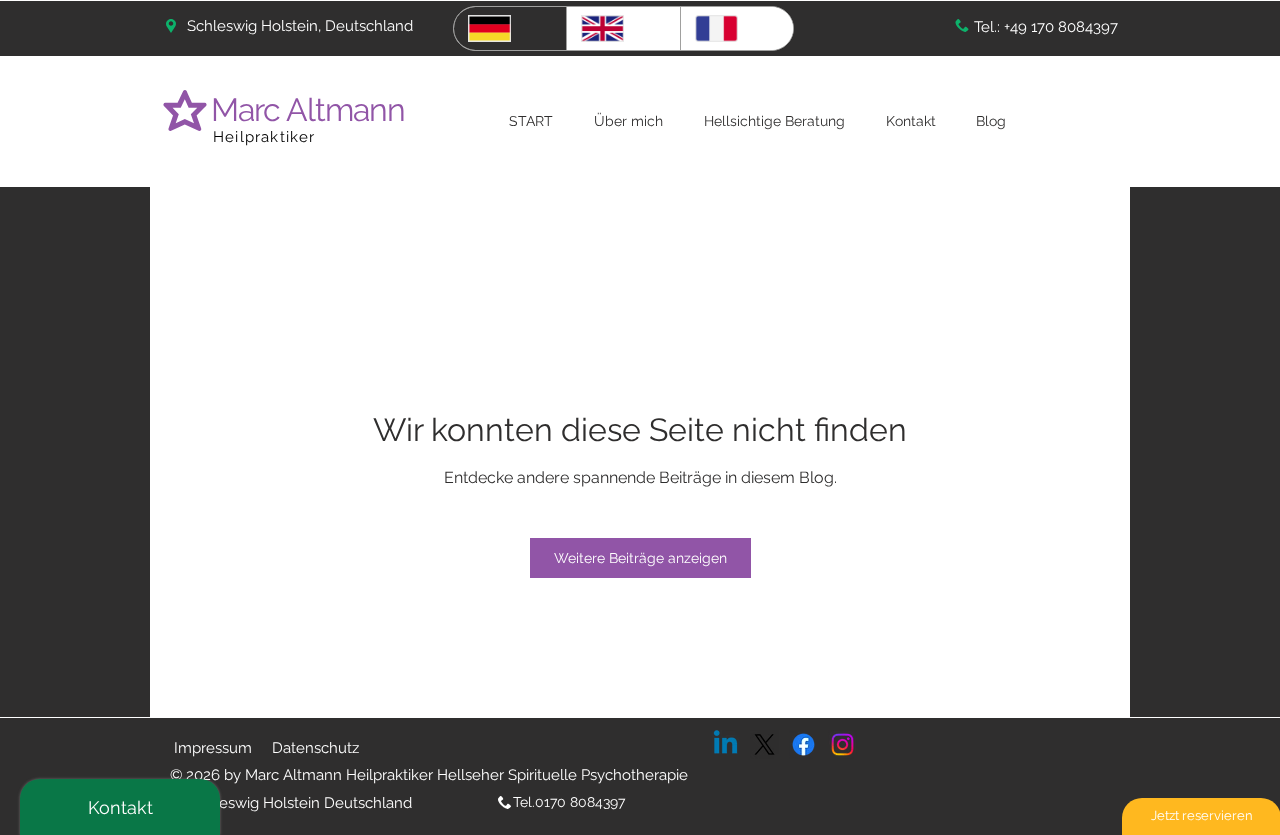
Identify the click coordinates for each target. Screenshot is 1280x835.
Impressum (213, 748)
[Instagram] (842, 744)
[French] (736, 28)
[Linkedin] (725, 744)
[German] (510, 28)
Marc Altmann (312, 109)
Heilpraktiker (264, 137)
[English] (622, 28)
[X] (764, 744)
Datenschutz (315, 748)
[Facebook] (803, 744)
